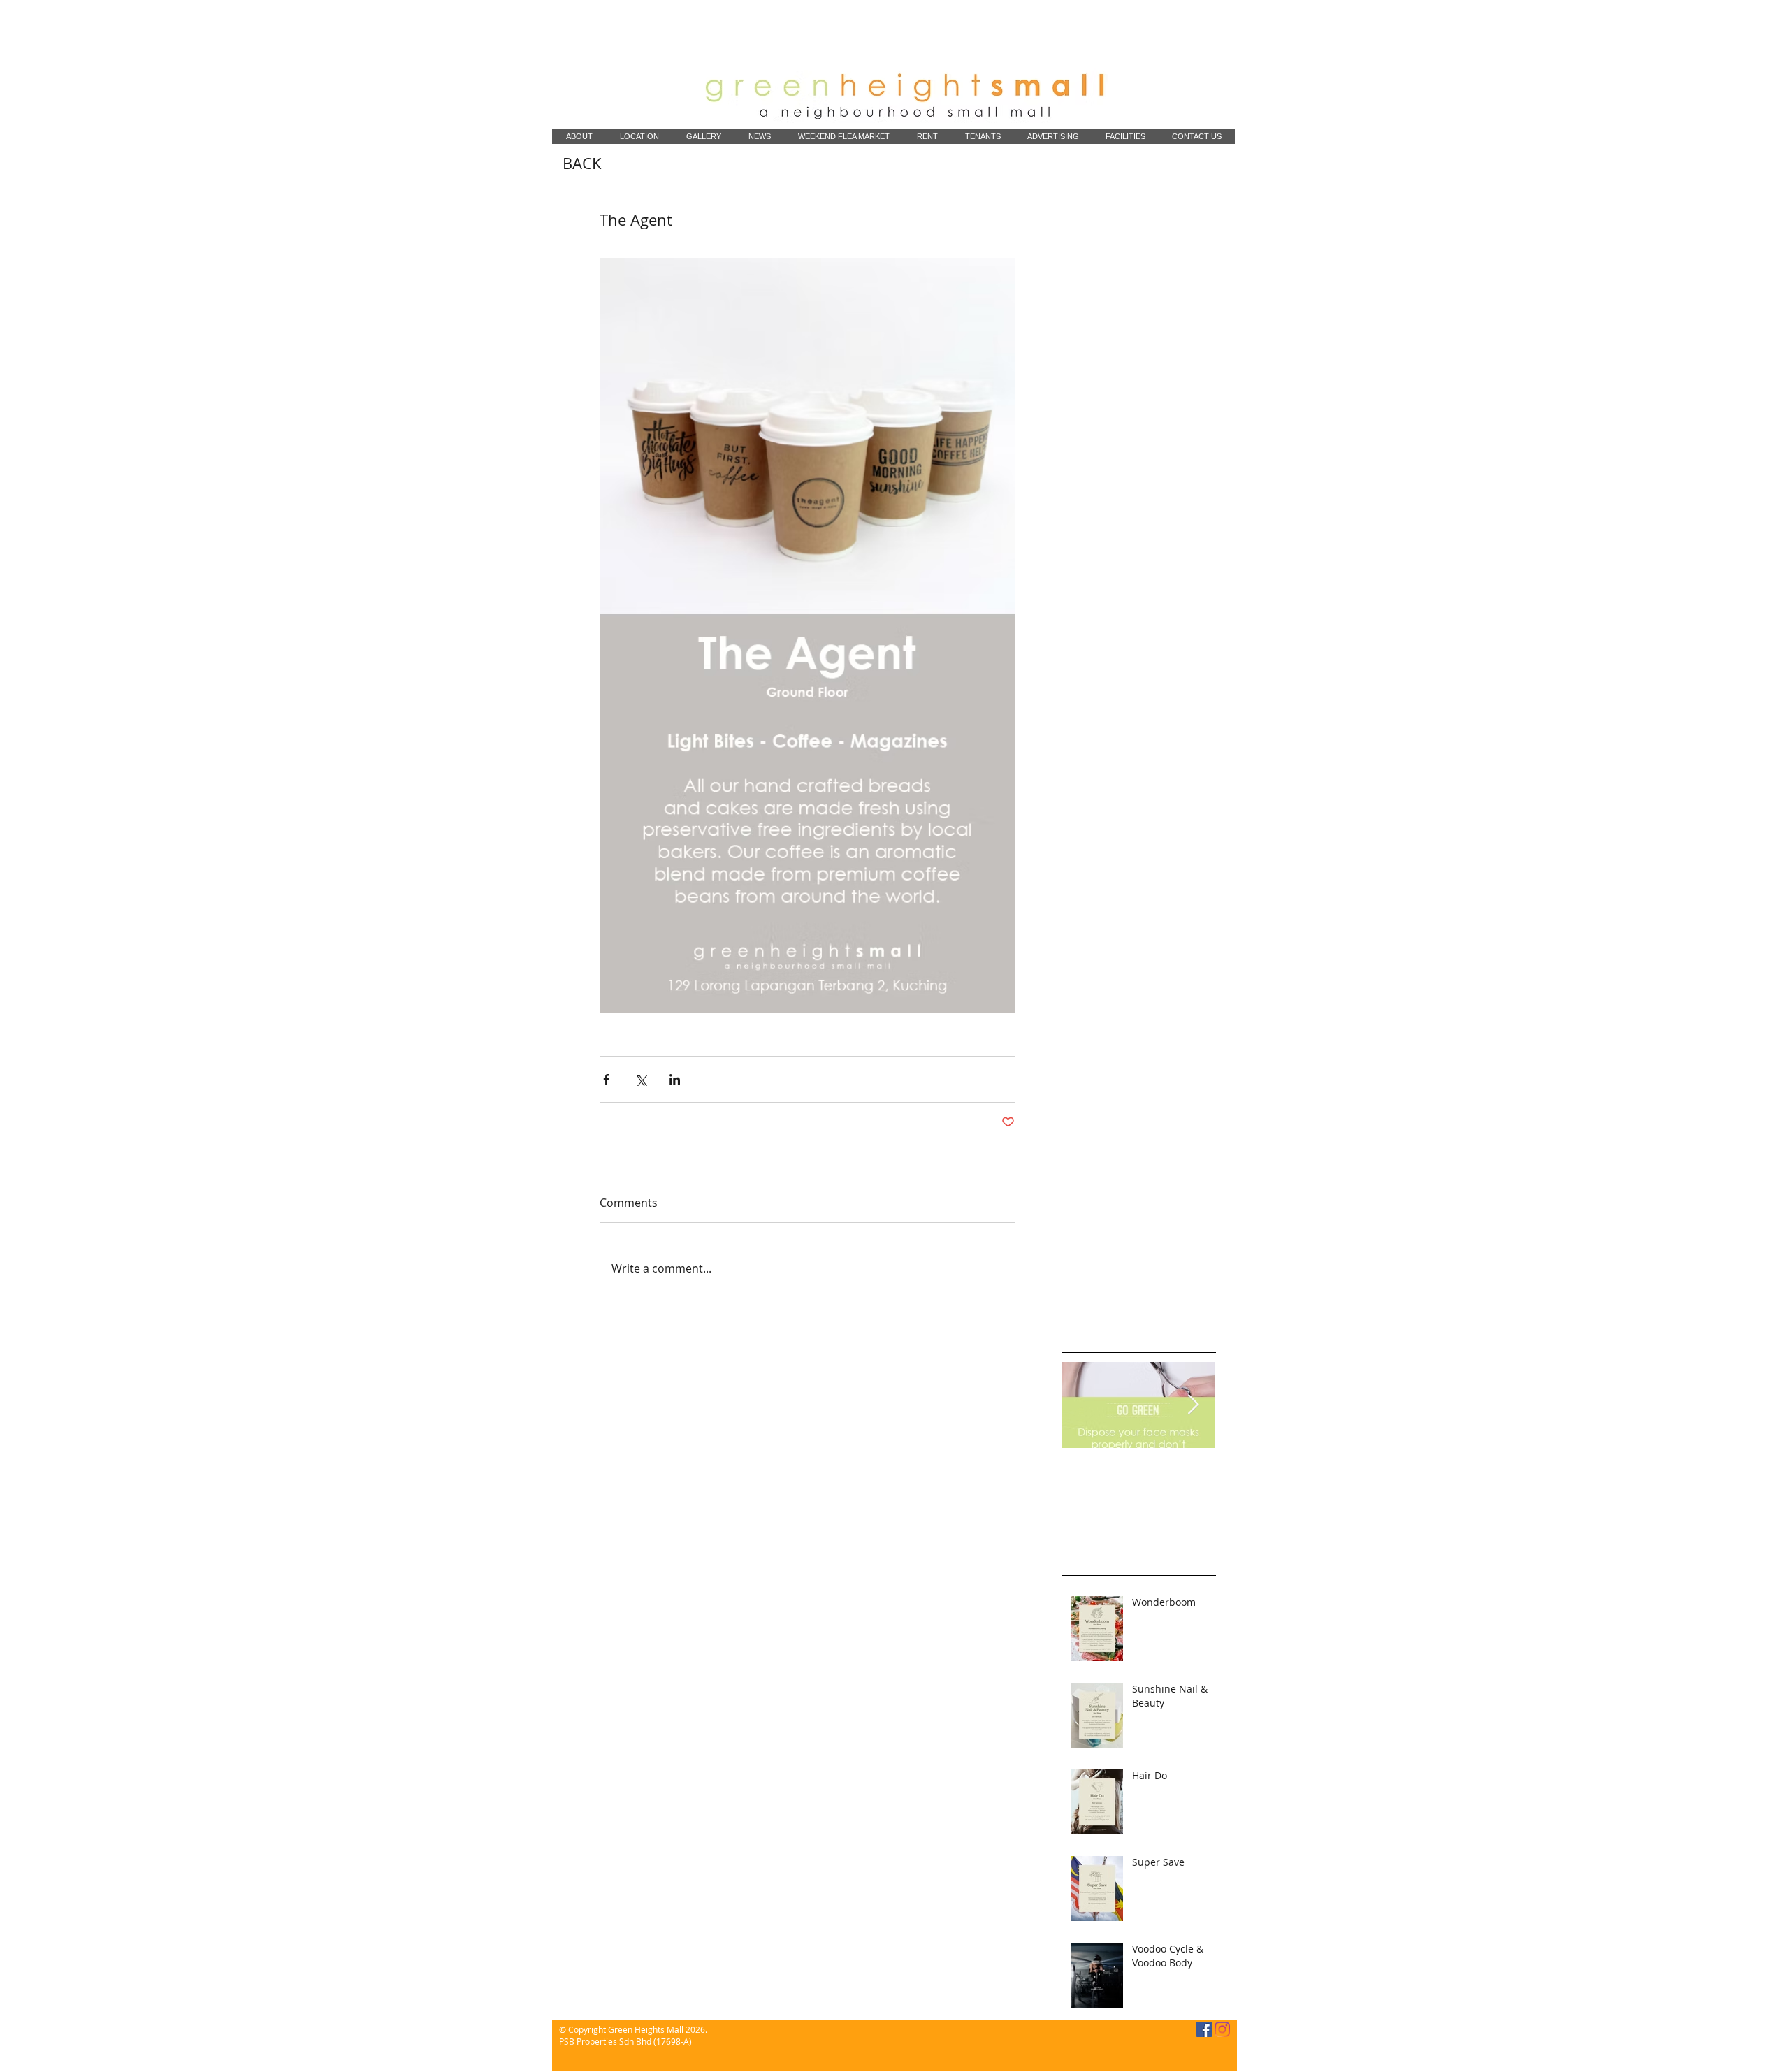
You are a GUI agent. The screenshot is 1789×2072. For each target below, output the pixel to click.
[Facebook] (1204, 2029)
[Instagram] (1222, 2029)
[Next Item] (1193, 1405)
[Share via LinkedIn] (675, 1079)
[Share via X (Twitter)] (640, 1079)
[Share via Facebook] (606, 1079)
